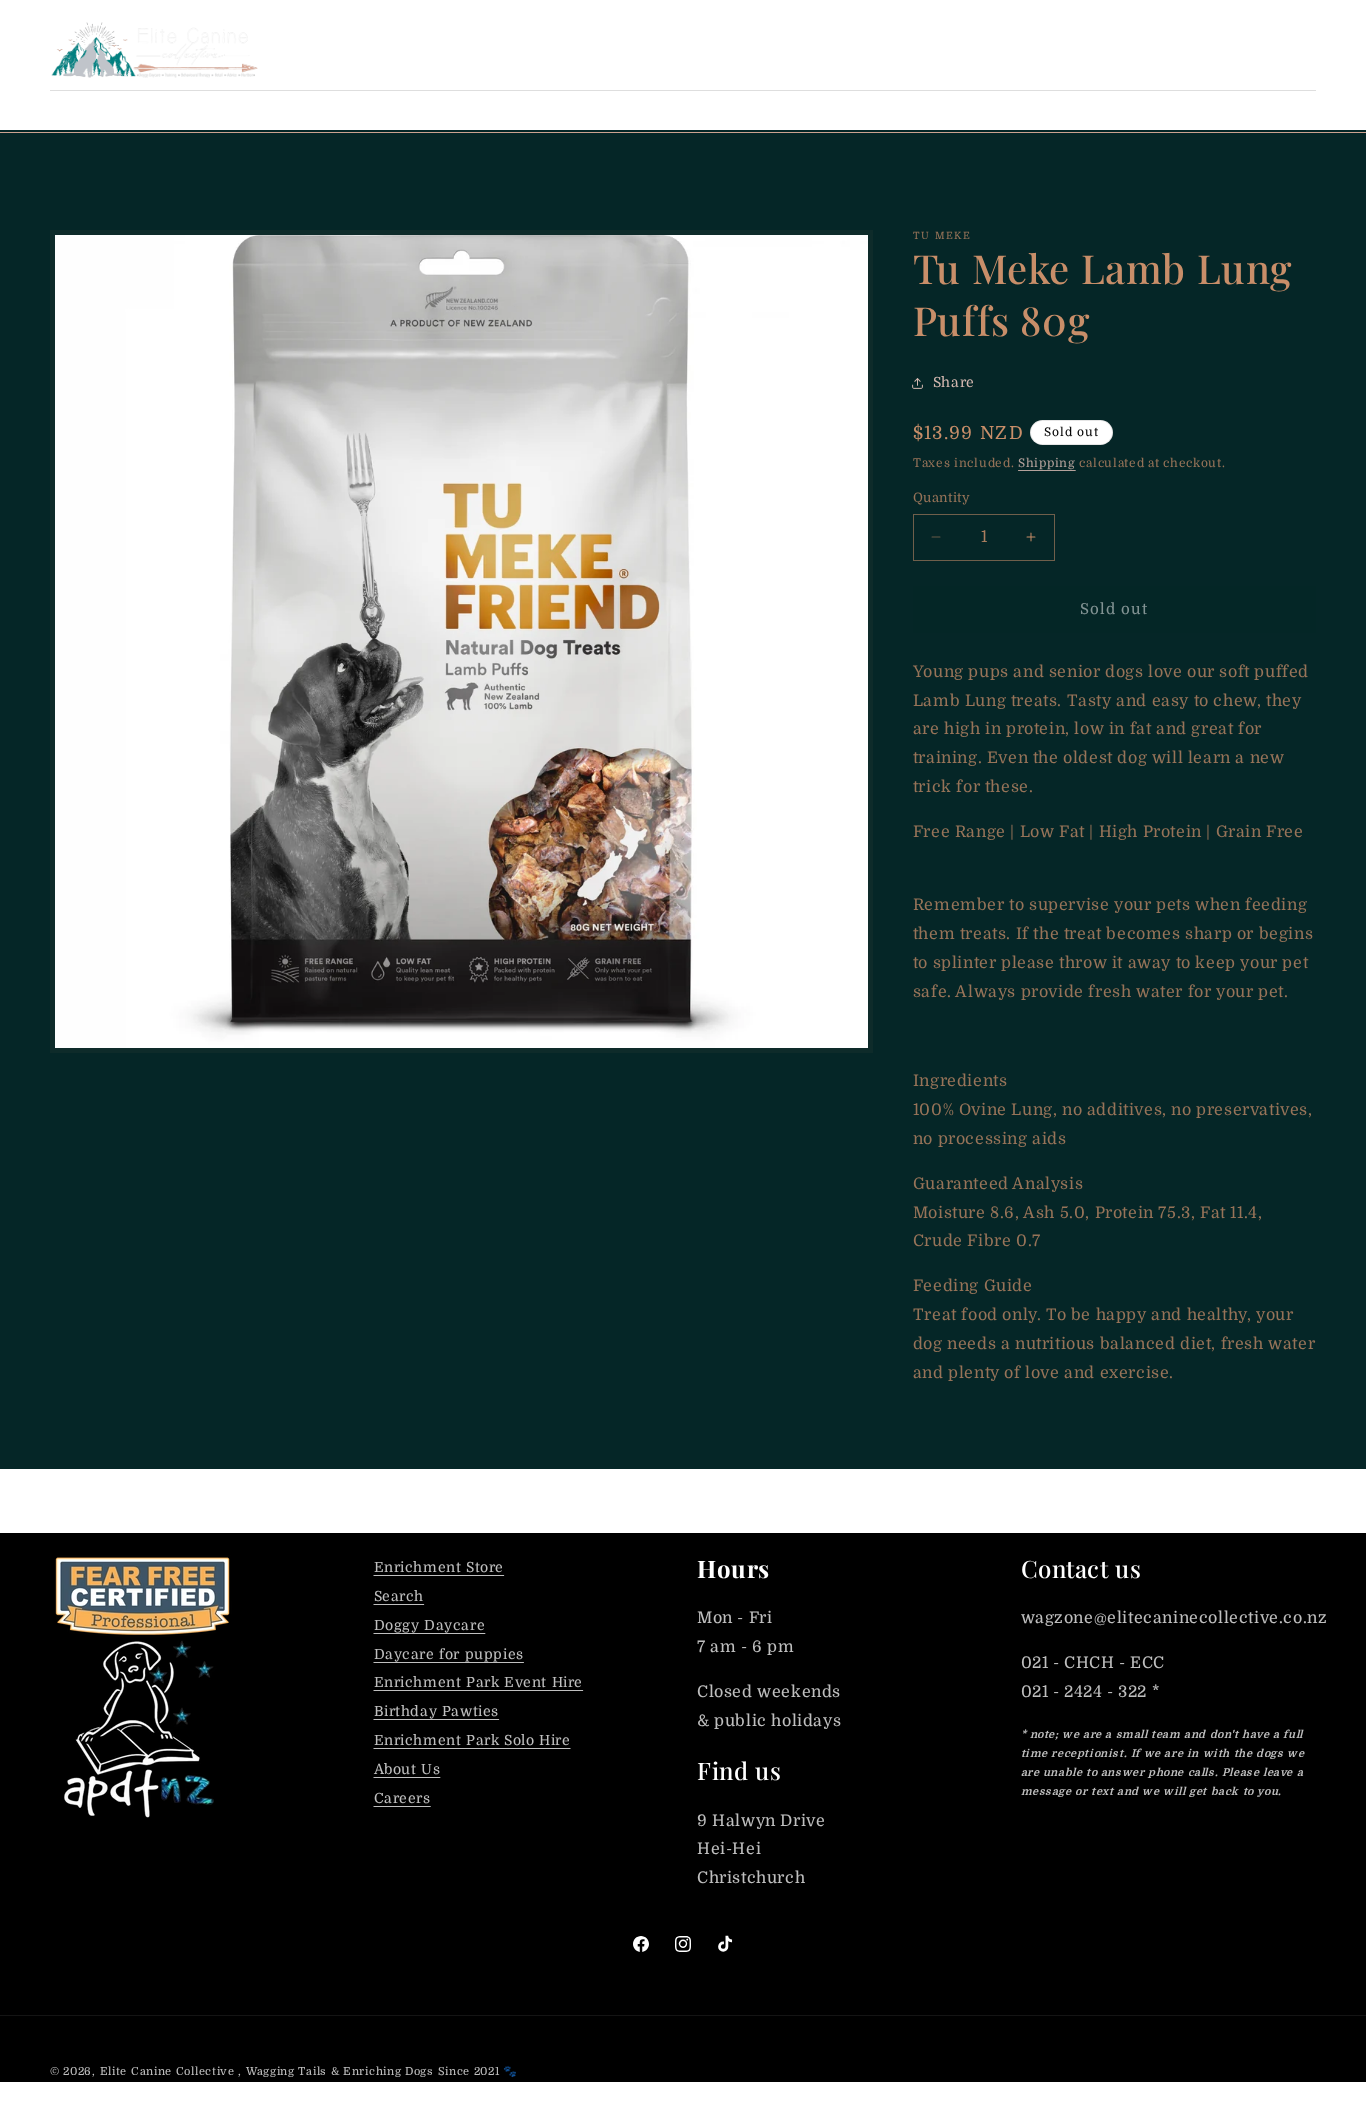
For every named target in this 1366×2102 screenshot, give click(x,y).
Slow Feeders (867, 110)
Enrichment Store (439, 1567)
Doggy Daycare (430, 1625)
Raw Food (333, 110)
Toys (746, 110)
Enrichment (632, 110)
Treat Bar (208, 110)
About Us (407, 1769)
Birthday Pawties (437, 1711)
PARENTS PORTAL (1110, 49)
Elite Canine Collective (167, 2071)
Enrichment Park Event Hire (479, 1682)
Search (399, 1596)
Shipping (1047, 463)
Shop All (87, 110)
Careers (402, 1798)
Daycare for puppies (449, 1654)
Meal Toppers (478, 110)
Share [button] (954, 382)
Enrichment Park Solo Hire (472, 1740)
